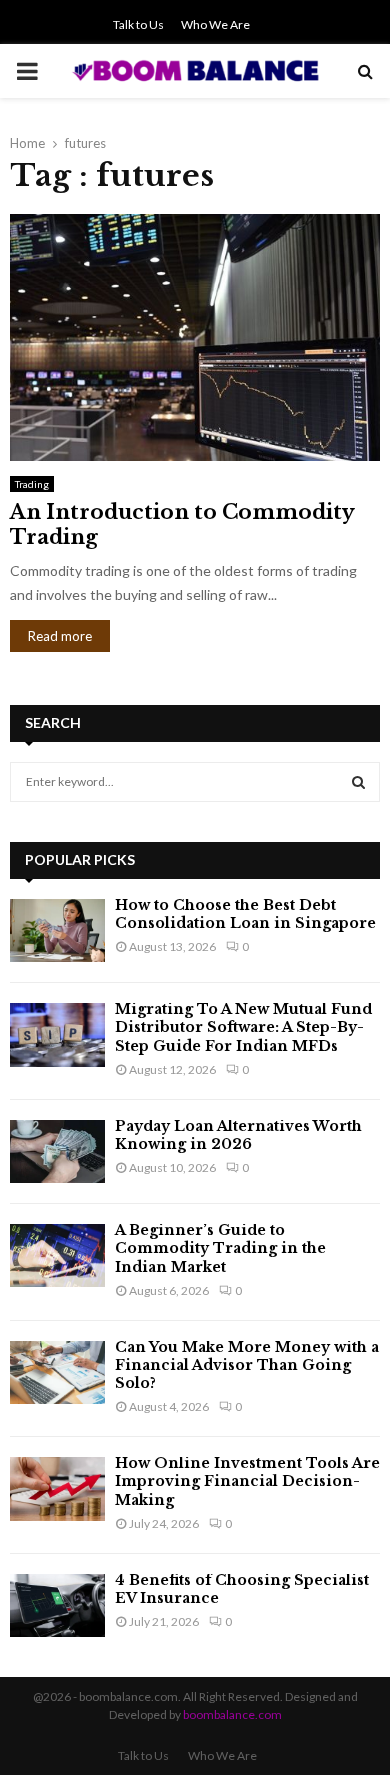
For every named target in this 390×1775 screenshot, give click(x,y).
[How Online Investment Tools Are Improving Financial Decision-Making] (57, 1488)
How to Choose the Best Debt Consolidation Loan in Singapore (245, 914)
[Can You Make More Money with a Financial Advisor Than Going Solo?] (57, 1372)
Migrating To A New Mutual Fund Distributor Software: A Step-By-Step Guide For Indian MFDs (243, 1027)
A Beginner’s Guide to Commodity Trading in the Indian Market (220, 1248)
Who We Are (215, 24)
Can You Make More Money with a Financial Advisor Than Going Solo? (247, 1365)
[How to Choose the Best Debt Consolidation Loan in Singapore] (57, 930)
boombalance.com (232, 1714)
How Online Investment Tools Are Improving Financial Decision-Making (247, 1481)
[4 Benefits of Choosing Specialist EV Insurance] (57, 1605)
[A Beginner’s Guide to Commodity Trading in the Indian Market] (57, 1255)
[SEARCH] (358, 782)
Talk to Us (138, 24)
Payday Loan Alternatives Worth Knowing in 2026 (238, 1135)
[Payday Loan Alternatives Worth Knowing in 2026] (57, 1151)
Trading (32, 484)
